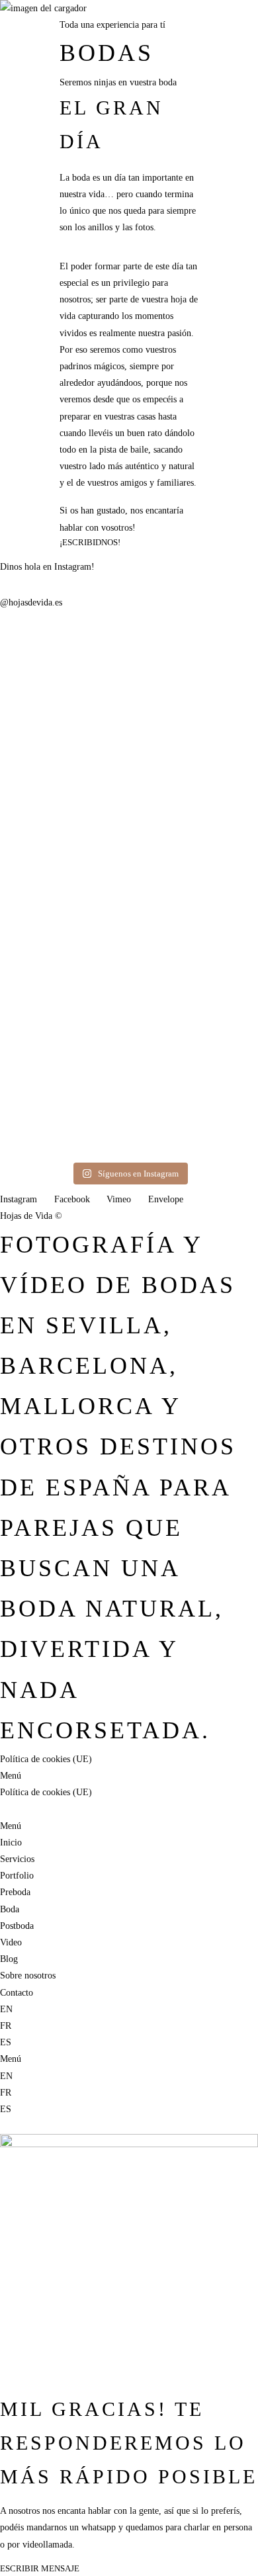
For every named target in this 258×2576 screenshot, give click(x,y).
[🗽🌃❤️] (129, 636)
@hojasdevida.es (31, 602)
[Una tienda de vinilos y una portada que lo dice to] (217, 661)
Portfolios (90, 15)
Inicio (13, 120)
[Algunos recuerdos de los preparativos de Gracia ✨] (41, 1035)
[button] (129, 194)
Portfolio (17, 1876)
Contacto (107, 366)
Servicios (47, 120)
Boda (10, 1909)
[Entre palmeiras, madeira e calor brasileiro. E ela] (41, 770)
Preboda (15, 1892)
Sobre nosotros (31, 366)
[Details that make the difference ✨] (217, 934)
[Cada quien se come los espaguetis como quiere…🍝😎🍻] (129, 951)
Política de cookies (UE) (46, 1759)
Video (11, 1942)
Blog (75, 366)
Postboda (17, 1926)
